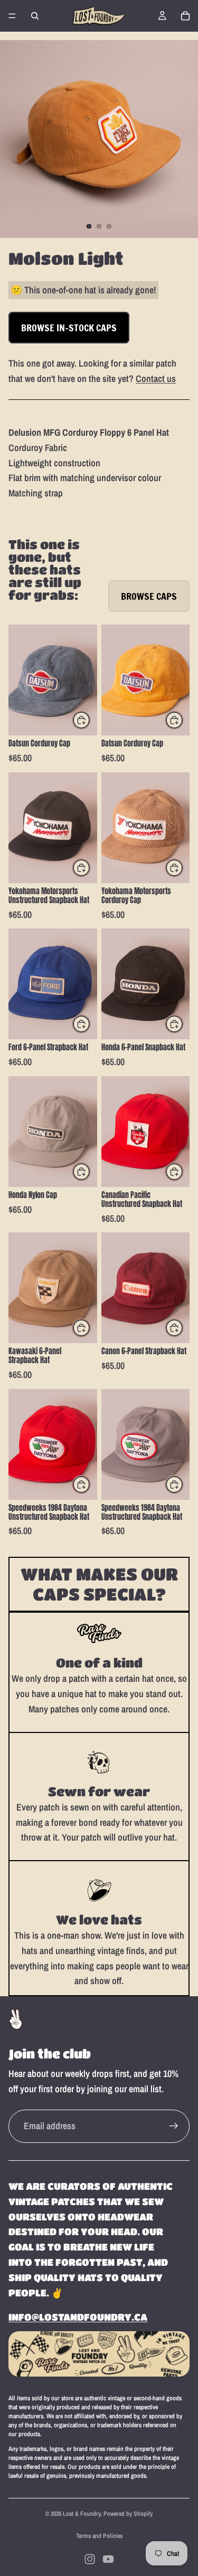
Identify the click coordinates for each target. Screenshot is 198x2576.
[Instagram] (90, 2559)
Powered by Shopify (128, 2514)
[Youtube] (108, 2559)
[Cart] (185, 16)
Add (90, 720)
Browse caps (149, 596)
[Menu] (12, 16)
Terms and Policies (99, 2536)
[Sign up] (174, 2126)
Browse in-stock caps (69, 328)
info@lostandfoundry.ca (78, 2317)
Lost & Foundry (82, 2514)
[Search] (35, 16)
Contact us (156, 379)
